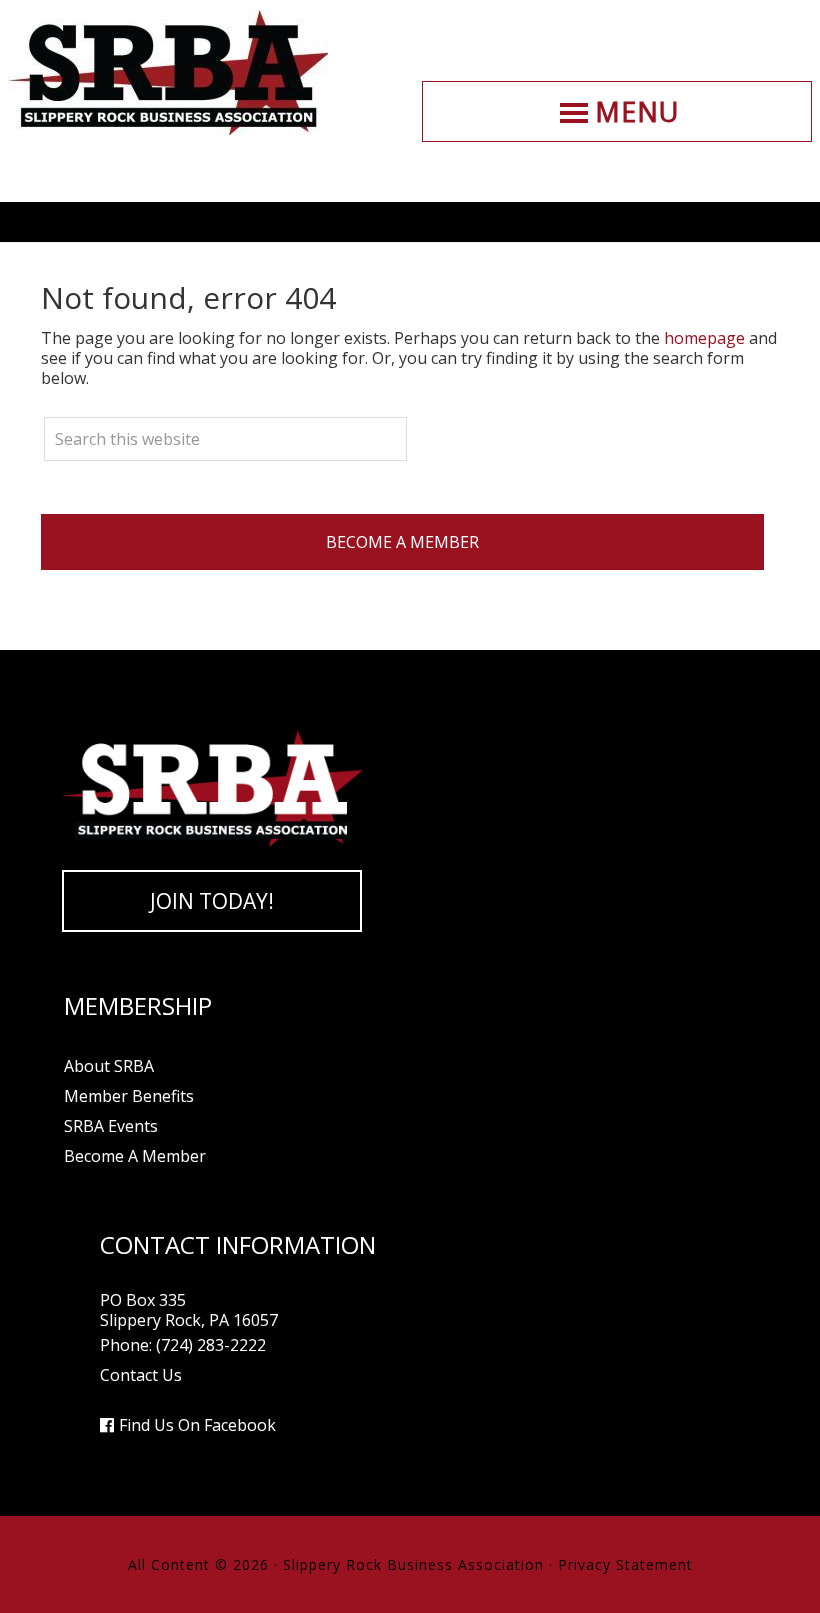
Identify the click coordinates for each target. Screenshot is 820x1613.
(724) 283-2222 (211, 1345)
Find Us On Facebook (197, 1425)
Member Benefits (129, 1096)
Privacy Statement (625, 1564)
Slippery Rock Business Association (168, 72)
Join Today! (212, 901)
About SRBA (109, 1066)
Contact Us (141, 1375)
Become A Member (402, 542)
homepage (704, 338)
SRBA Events (111, 1126)
